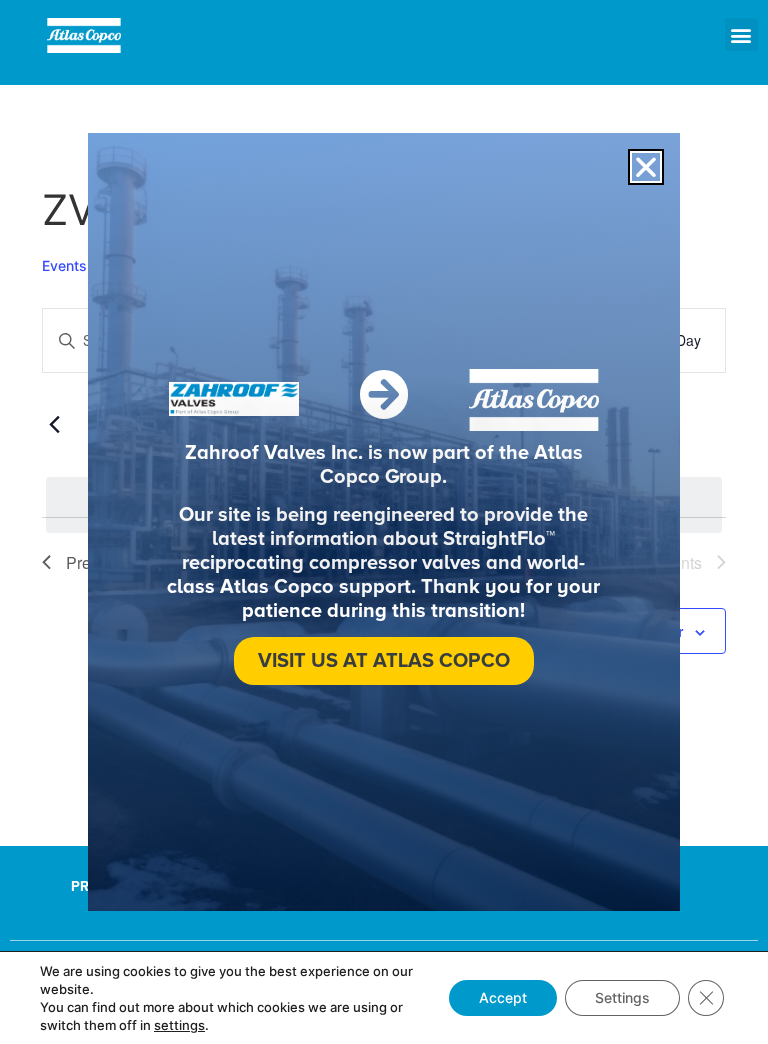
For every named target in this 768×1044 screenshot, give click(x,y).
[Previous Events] (54, 425)
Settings (622, 997)
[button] (741, 34)
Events (64, 265)
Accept (503, 997)
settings (179, 1025)
